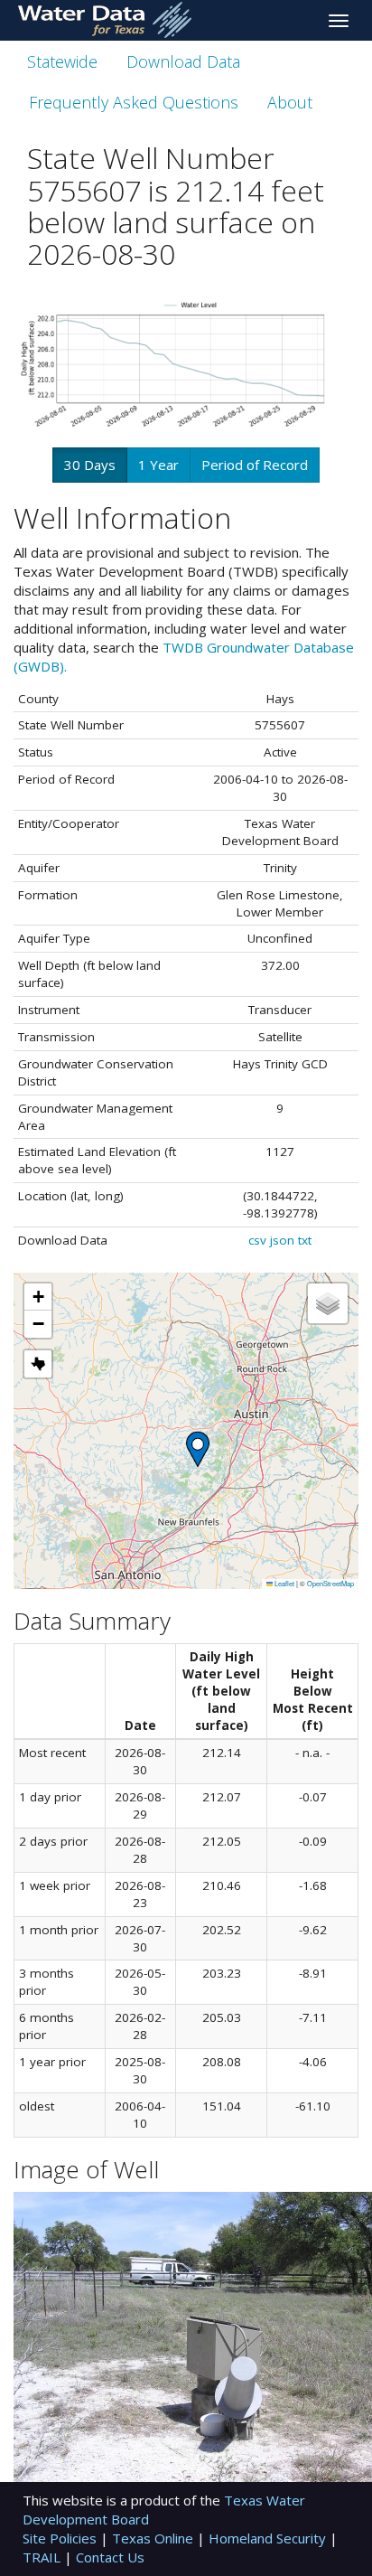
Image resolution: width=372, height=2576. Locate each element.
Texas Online (154, 2538)
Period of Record (255, 465)
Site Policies (61, 2538)
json (282, 1240)
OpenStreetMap (330, 1583)
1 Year (158, 465)
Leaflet (284, 1583)
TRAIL (43, 2557)
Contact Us (110, 2557)
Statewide (62, 61)
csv (257, 1240)
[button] (198, 1449)
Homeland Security (269, 2538)
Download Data (183, 61)
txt (305, 1240)
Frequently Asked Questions (134, 102)
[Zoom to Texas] (38, 1364)
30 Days (90, 465)
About (290, 102)
